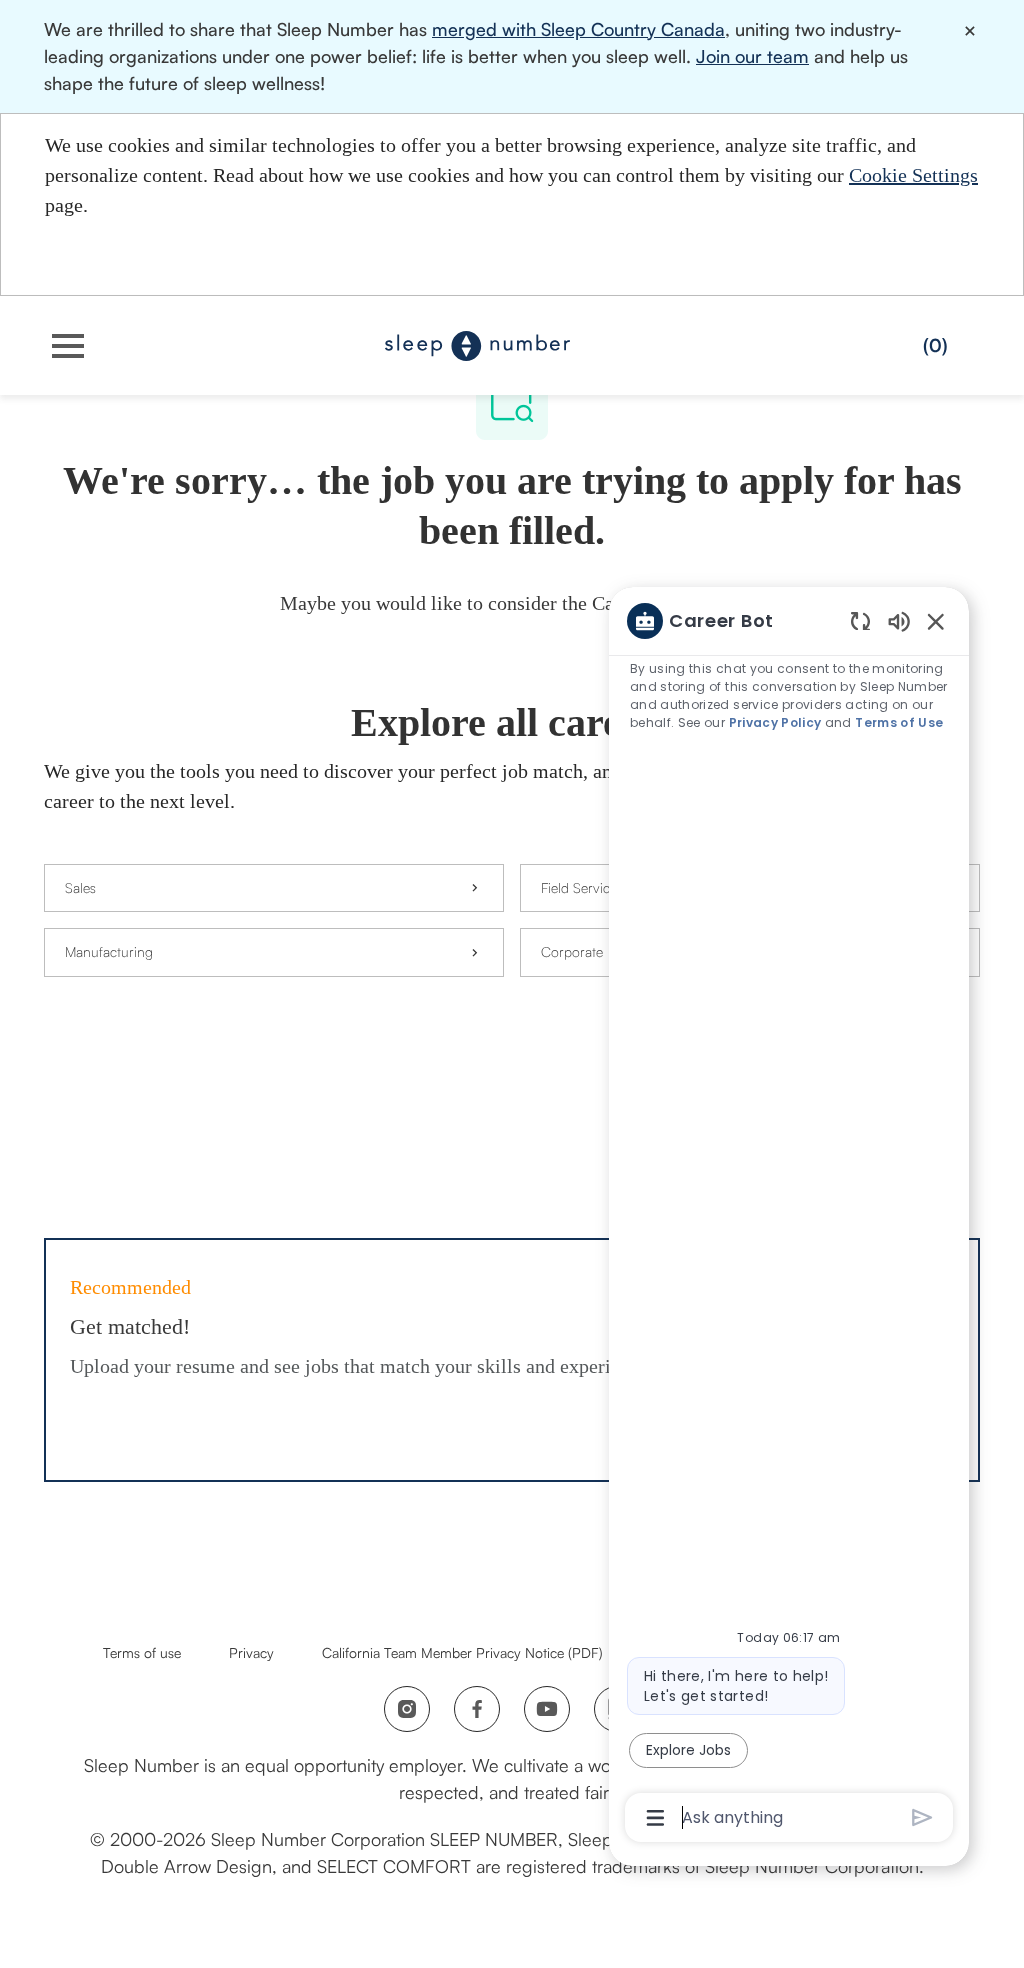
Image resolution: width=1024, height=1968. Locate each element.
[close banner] (970, 31)
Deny (699, 261)
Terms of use (142, 1652)
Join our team (752, 56)
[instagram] (407, 1709)
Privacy (251, 1652)
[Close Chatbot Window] (936, 621)
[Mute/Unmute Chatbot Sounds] (899, 620)
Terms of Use (899, 722)
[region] (789, 1217)
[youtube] (547, 1709)
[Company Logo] (478, 344)
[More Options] (655, 1818)
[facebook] (477, 1709)
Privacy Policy (775, 722)
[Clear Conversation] (860, 620)
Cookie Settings (913, 175)
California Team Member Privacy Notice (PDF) (462, 1652)
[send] (922, 1817)
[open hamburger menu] (68, 346)
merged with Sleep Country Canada (578, 29)
